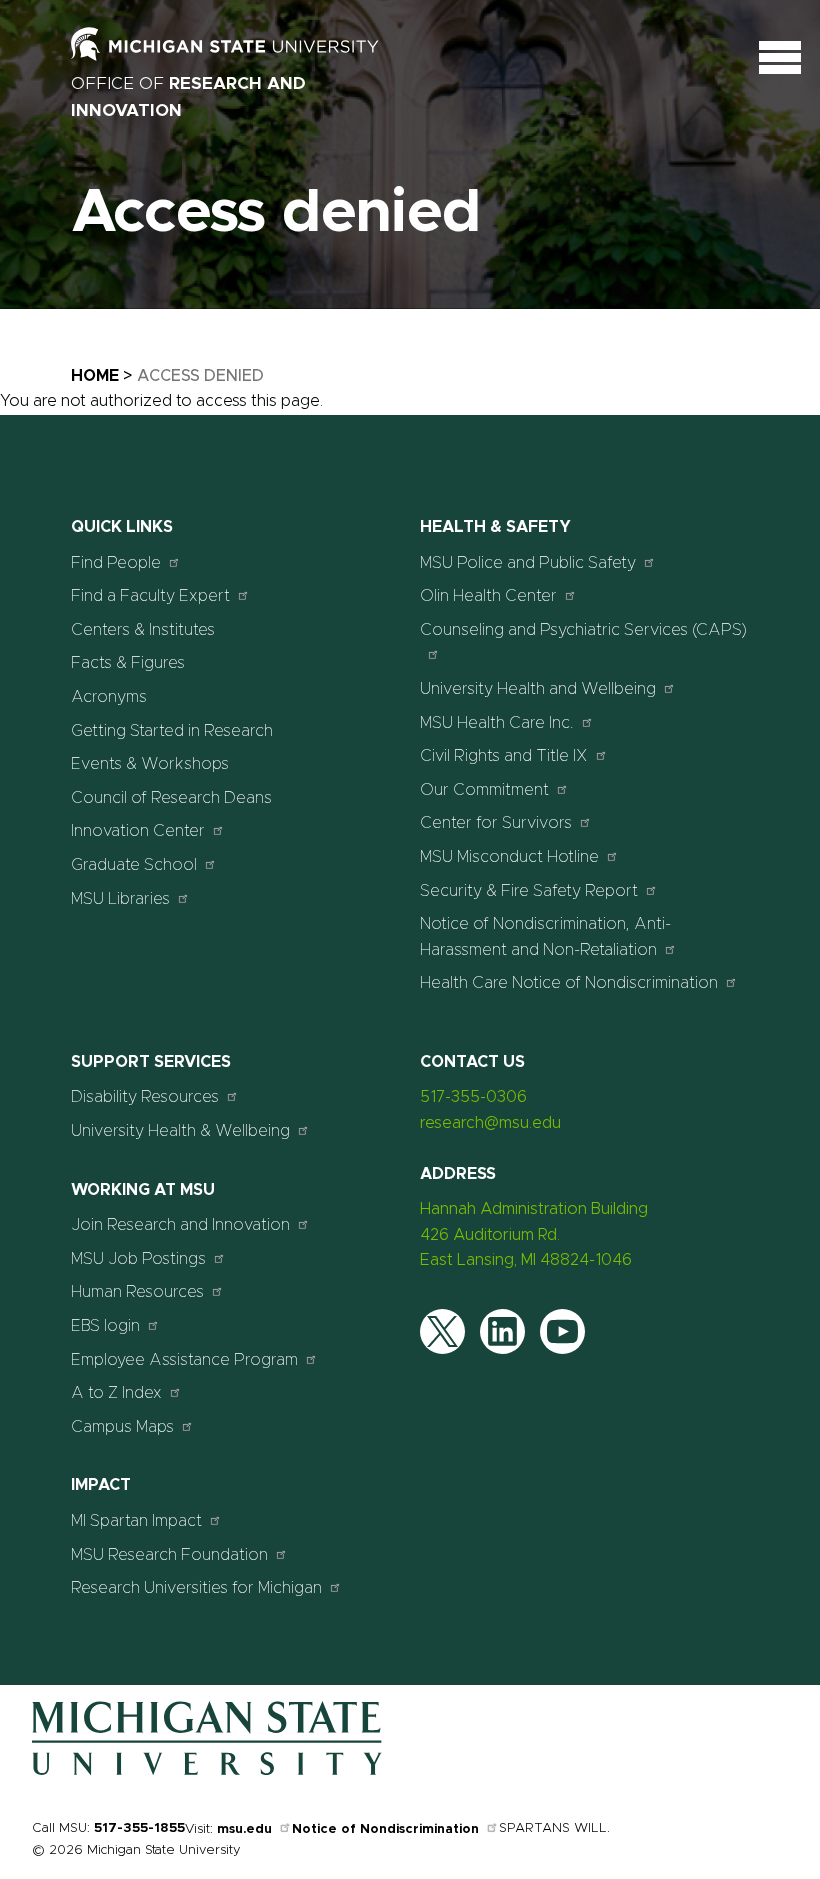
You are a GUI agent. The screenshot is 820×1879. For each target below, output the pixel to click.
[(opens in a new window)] (246, 56)
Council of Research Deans (171, 798)
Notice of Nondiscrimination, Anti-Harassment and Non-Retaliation (545, 937)
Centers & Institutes (143, 630)
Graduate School (134, 865)
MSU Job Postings (138, 1259)
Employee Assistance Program (184, 1360)
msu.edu (244, 1829)
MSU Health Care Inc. (497, 723)
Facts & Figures (128, 663)
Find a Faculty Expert (150, 596)
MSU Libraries (120, 899)
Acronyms (109, 697)
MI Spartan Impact (136, 1521)
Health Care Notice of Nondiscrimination (569, 983)
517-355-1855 (139, 1828)
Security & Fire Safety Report (529, 891)
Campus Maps (122, 1427)
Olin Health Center (488, 596)
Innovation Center (138, 831)
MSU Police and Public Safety (528, 563)
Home (95, 376)
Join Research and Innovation (180, 1225)
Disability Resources (145, 1097)
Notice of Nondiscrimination (385, 1829)
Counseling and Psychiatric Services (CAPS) (583, 630)
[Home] (207, 1771)
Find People (116, 563)
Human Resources (137, 1292)
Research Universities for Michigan (196, 1588)
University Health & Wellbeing (180, 1131)
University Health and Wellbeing (538, 689)
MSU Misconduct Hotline (509, 857)
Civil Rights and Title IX (504, 756)
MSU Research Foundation (169, 1555)
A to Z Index (116, 1393)
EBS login (105, 1326)
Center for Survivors (496, 823)
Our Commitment (484, 790)
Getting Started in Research (172, 731)
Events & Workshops (150, 764)
